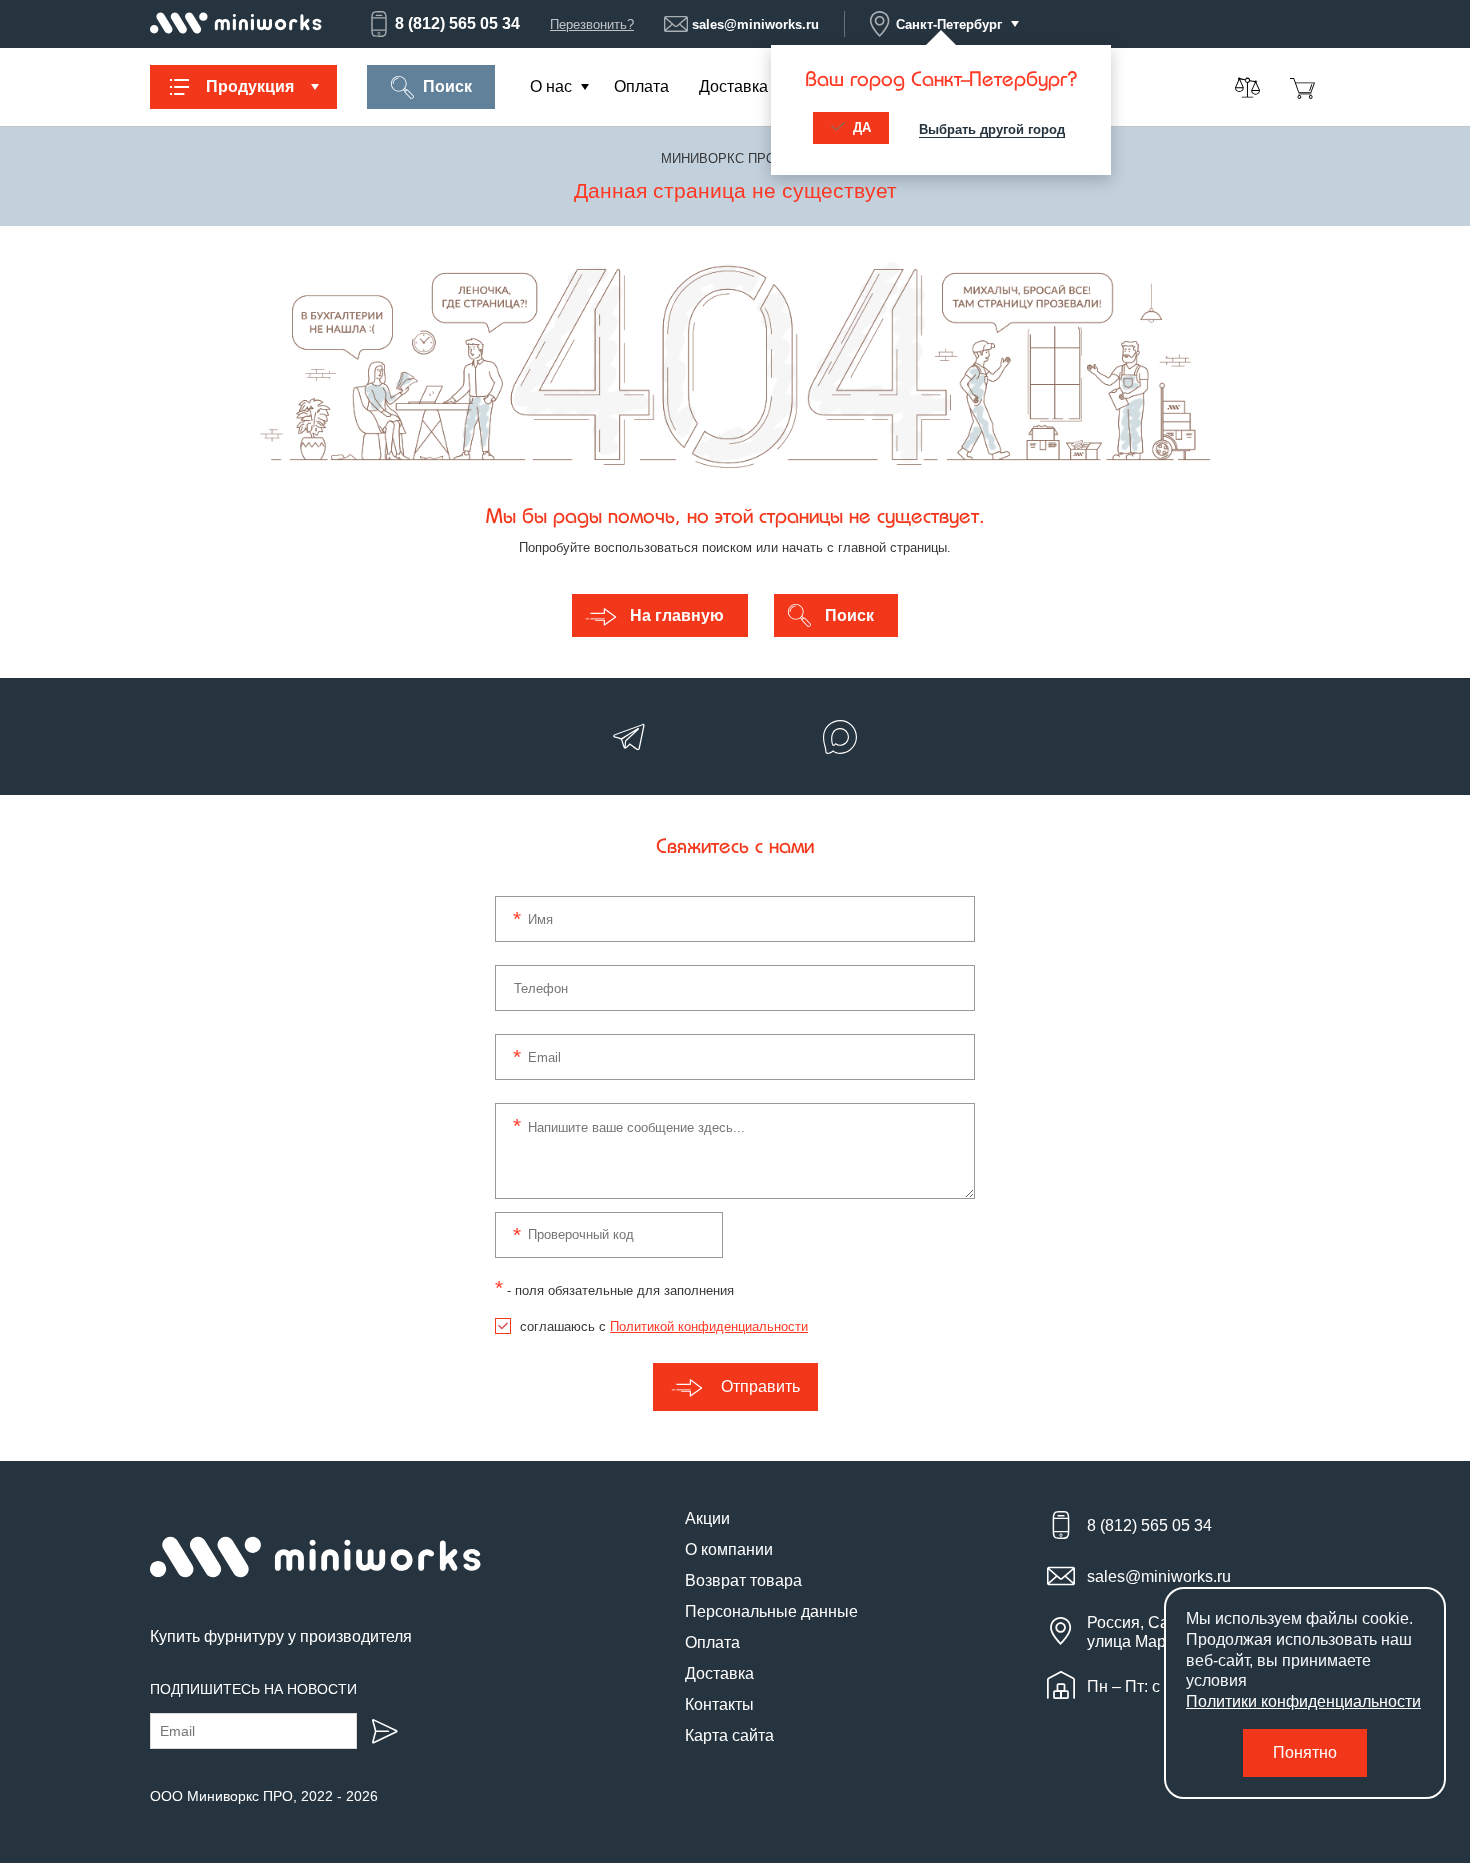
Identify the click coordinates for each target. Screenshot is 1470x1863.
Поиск (447, 86)
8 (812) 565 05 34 (457, 23)
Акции (707, 1518)
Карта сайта (729, 1735)
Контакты (719, 1704)
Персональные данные (771, 1611)
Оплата (641, 86)
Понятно (1305, 1752)
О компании (729, 1549)
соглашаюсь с (664, 1326)
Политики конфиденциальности (1303, 1701)
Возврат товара (743, 1580)
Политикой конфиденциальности (709, 1326)
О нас (551, 86)
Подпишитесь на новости (253, 1689)
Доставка (733, 86)
